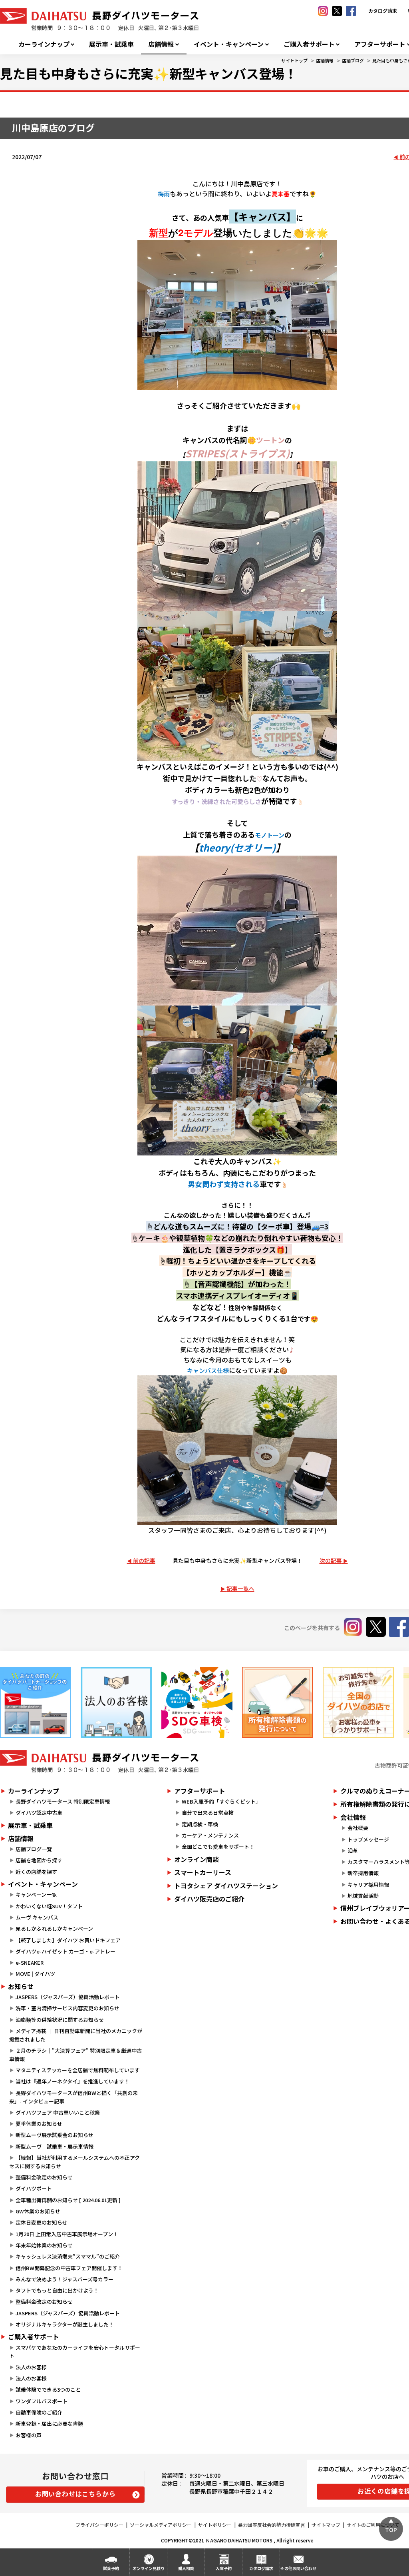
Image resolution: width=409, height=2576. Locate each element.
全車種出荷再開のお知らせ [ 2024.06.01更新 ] (68, 2200)
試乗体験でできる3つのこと (48, 2389)
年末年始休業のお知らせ (44, 2245)
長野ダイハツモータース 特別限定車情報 (63, 1801)
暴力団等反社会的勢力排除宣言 (272, 2525)
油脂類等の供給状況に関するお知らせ (60, 2020)
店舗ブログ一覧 (34, 1849)
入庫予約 (224, 2568)
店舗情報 (161, 44)
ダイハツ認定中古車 (39, 1813)
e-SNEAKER (30, 1962)
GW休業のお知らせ (38, 2211)
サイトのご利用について (373, 2525)
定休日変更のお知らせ (42, 2222)
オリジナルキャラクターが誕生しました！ (65, 2324)
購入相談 (186, 2568)
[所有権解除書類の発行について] (278, 1702)
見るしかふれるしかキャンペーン (54, 1929)
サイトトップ (294, 60)
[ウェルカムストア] (116, 1702)
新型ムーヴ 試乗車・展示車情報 (55, 2146)
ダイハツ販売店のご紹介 (209, 1899)
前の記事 (144, 1560)
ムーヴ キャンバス (37, 1917)
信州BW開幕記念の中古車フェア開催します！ (69, 2268)
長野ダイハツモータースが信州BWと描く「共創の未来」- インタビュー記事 (73, 2097)
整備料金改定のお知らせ (44, 2177)
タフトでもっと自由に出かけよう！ (57, 2290)
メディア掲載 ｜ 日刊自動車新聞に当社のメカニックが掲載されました (76, 2035)
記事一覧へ (240, 1588)
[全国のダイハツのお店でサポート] (358, 1702)
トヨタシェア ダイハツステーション (226, 1886)
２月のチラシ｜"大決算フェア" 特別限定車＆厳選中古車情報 (75, 2055)
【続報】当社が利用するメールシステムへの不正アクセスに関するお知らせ (74, 2162)
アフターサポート (200, 1791)
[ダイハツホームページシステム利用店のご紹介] (36, 1702)
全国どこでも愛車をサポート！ (218, 1847)
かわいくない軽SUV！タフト (49, 1906)
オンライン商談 (197, 1859)
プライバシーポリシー (99, 2525)
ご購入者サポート (309, 44)
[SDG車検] (197, 1702)
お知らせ (21, 1986)
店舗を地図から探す (39, 1860)
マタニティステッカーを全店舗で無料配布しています (78, 2070)
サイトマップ (326, 2525)
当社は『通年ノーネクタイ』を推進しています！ (72, 2081)
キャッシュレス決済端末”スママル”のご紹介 (68, 2256)
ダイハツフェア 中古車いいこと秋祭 (58, 2112)
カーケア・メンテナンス (210, 1835)
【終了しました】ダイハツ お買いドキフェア (68, 1940)
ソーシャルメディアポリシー (161, 2525)
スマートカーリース (203, 1872)
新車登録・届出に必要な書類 (49, 2423)
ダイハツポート (34, 2188)
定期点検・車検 (200, 1824)
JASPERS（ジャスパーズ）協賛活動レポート (68, 1997)
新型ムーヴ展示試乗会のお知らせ (55, 2135)
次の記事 (331, 1560)
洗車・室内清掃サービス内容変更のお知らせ (68, 2008)
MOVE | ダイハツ (35, 1974)
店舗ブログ (353, 60)
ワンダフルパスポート (42, 2401)
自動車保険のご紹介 (39, 2412)
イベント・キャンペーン (229, 44)
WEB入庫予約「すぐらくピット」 (221, 1801)
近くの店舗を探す (36, 1872)
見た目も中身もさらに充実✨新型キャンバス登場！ (237, 1560)
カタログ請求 (383, 11)
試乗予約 (111, 2568)
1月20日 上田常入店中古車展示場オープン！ (67, 2234)
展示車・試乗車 (111, 44)
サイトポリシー (215, 2525)
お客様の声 (29, 2435)
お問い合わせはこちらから (75, 2494)
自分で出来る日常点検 (208, 1813)
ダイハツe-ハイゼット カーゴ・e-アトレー (66, 1951)
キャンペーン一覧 (36, 1895)
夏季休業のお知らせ (39, 2124)
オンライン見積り (149, 2568)
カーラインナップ (44, 44)
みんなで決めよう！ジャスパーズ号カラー (65, 2279)
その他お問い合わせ (298, 2568)
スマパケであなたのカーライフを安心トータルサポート (75, 2352)
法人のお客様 (31, 2367)
